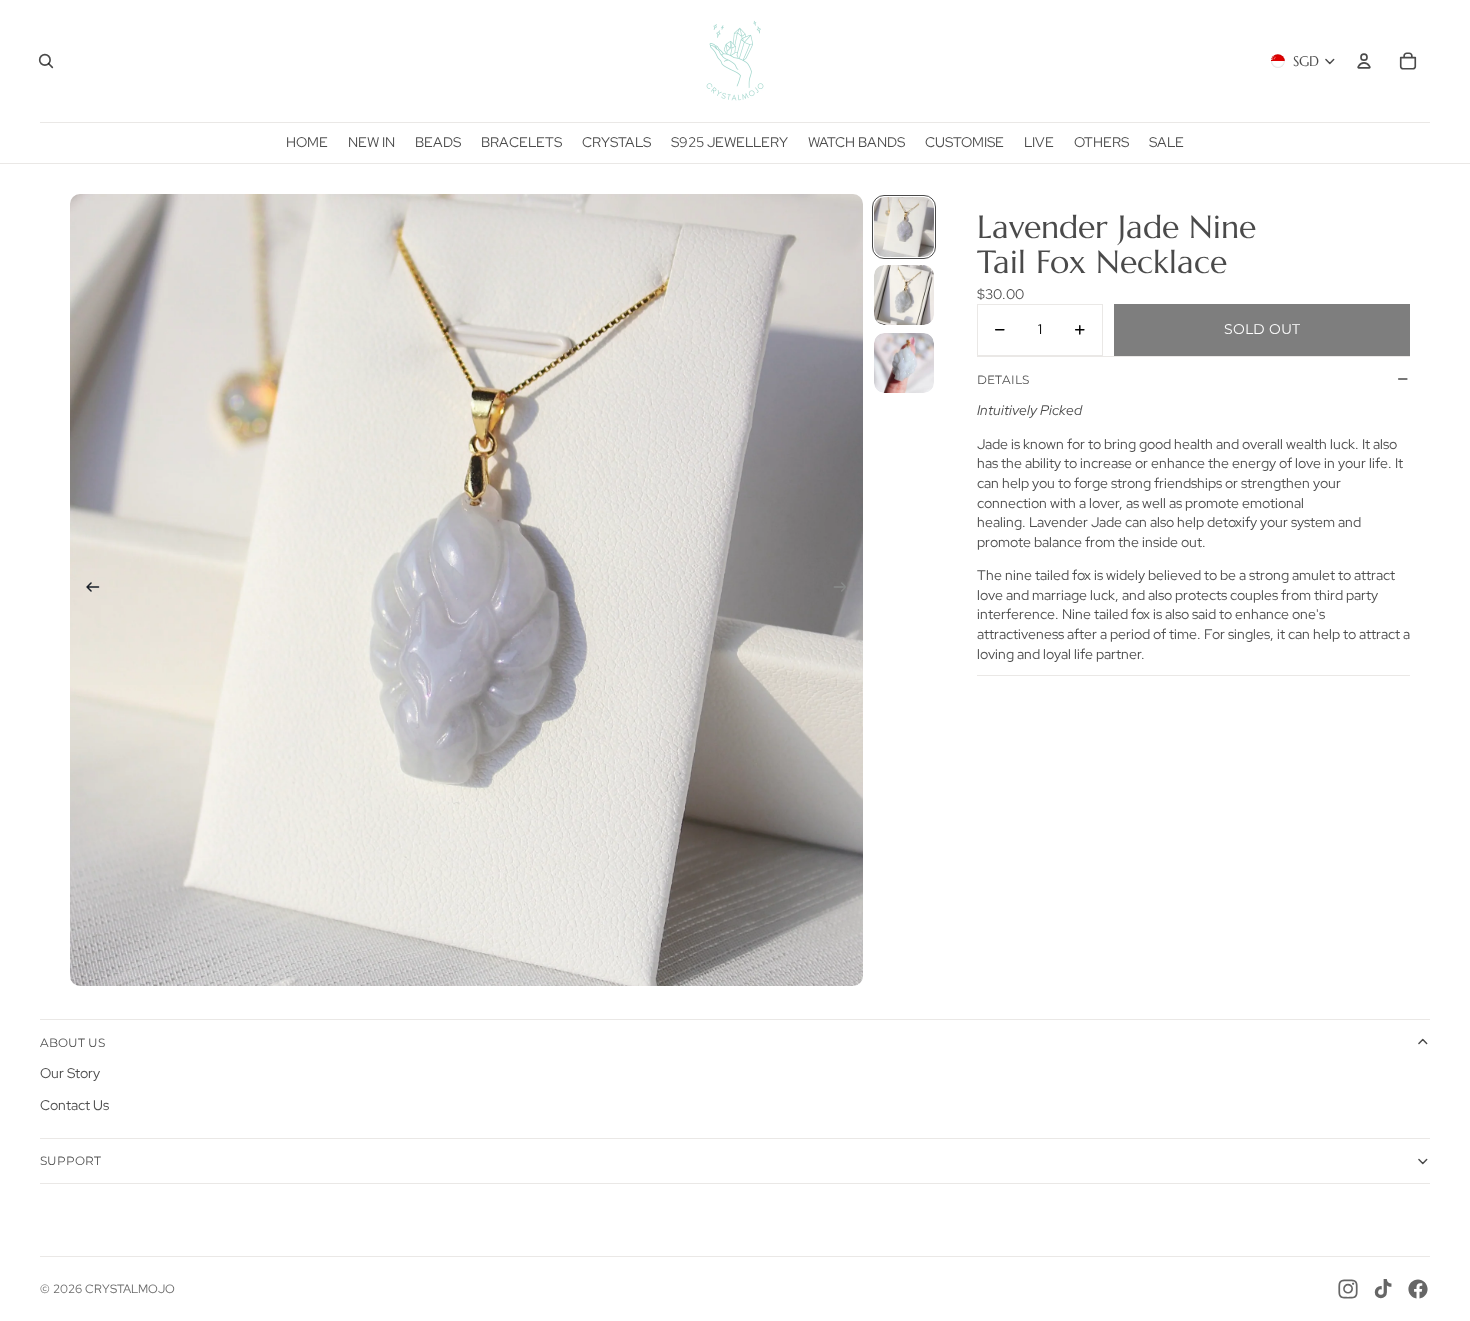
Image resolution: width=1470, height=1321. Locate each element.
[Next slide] (846, 590)
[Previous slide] (86, 590)
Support (70, 1160)
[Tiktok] (1383, 1289)
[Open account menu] (1364, 61)
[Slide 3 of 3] (904, 363)
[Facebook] (1418, 1289)
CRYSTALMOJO (130, 1289)
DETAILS (1003, 378)
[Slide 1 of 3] (904, 227)
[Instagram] (1348, 1289)
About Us (72, 1042)
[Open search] (46, 61)
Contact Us (74, 1105)
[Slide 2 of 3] (904, 295)
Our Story (70, 1073)
